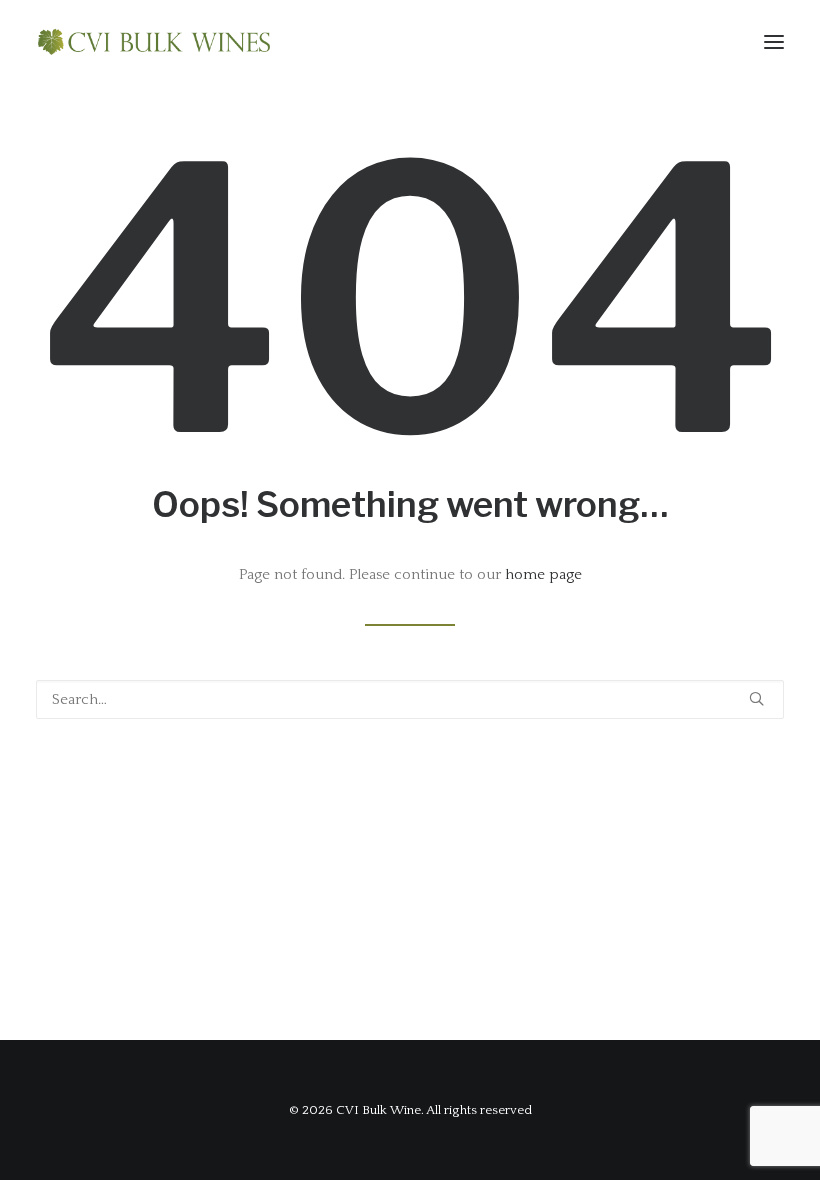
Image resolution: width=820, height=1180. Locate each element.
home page (543, 574)
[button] (774, 42)
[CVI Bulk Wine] (154, 42)
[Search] (410, 699)
